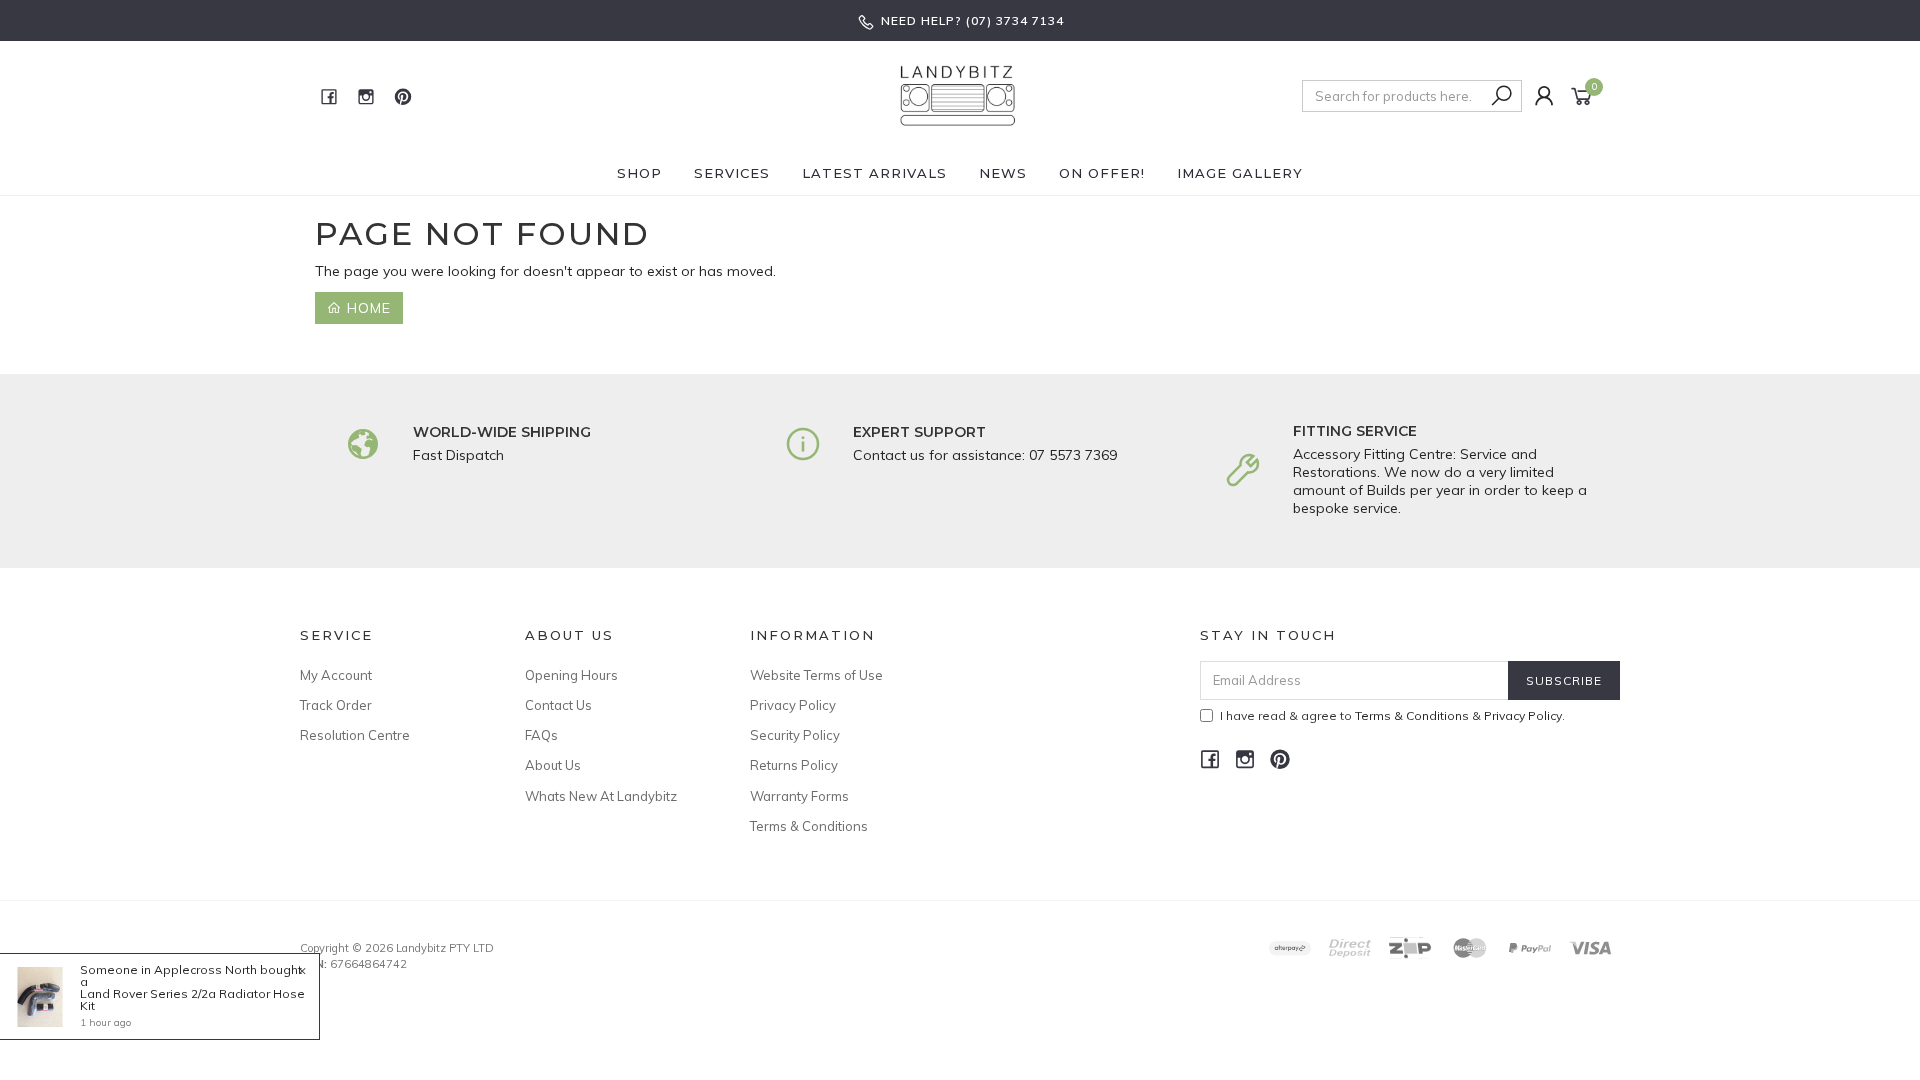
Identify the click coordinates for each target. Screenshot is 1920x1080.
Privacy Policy (793, 705)
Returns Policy (794, 765)
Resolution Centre (355, 735)
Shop (639, 173)
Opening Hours (571, 675)
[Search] (1502, 96)
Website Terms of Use (816, 675)
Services (732, 173)
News (1003, 173)
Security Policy (795, 735)
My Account (336, 675)
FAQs (541, 735)
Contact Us (558, 705)
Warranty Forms (799, 796)
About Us (553, 765)
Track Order (336, 705)
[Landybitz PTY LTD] (958, 95)
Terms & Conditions (809, 826)
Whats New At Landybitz (601, 796)
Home (366, 308)
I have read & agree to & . (1392, 715)
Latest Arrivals (874, 173)
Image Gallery (1240, 173)
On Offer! (1102, 173)
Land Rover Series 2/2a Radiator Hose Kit (192, 999)
